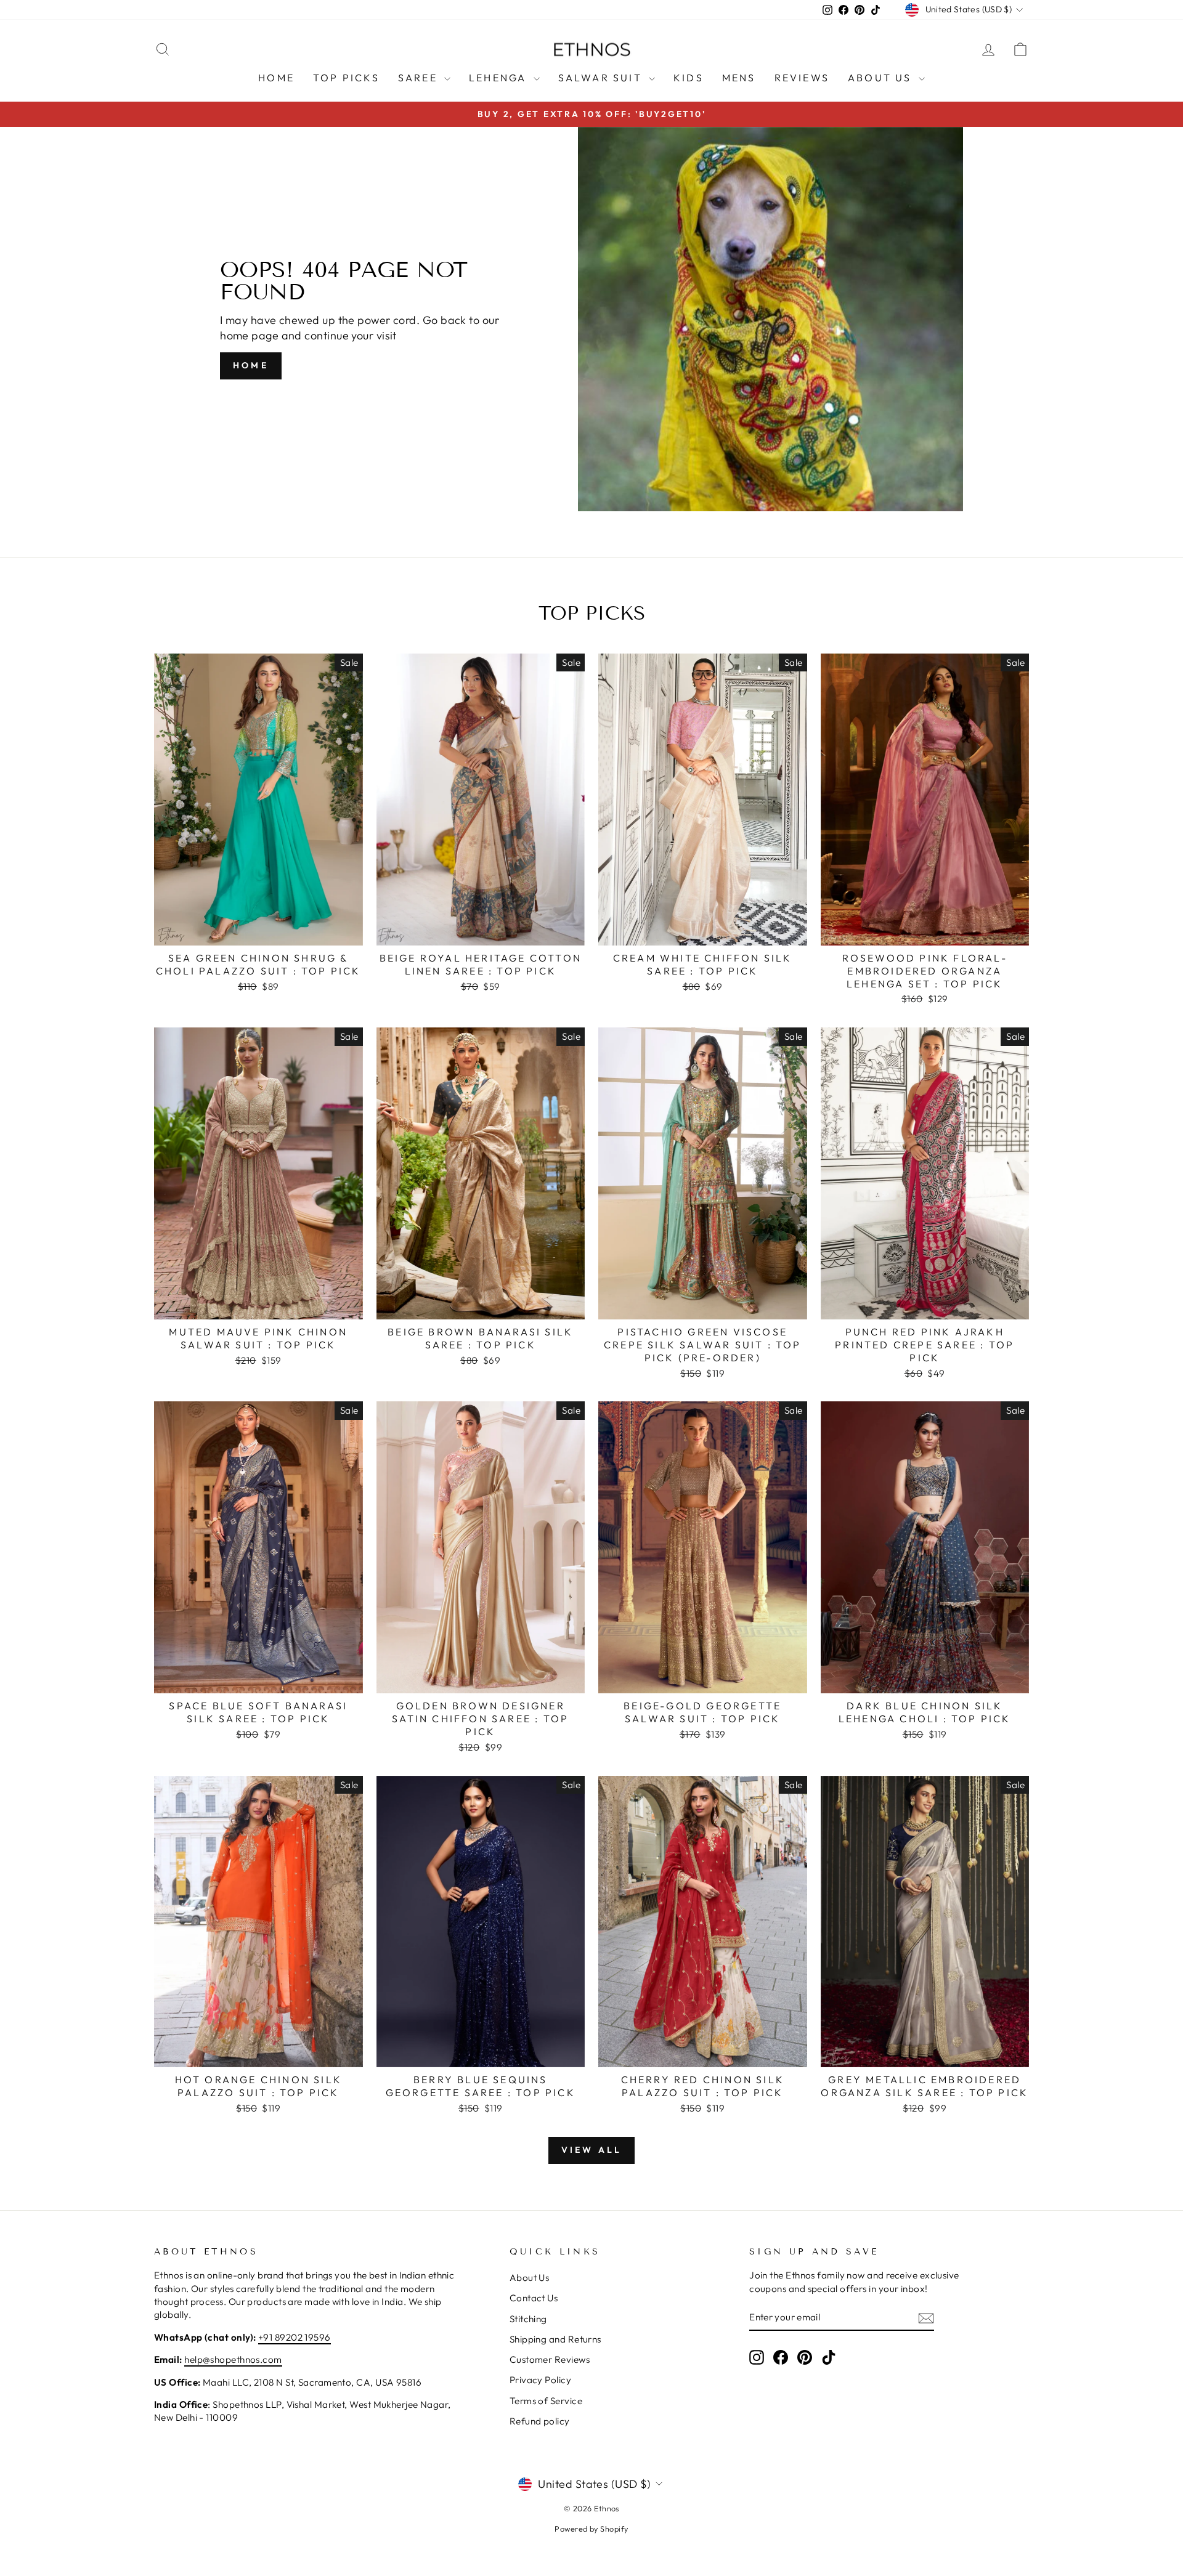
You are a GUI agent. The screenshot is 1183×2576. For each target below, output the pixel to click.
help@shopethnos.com (233, 2359)
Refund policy (540, 2421)
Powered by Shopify (591, 2529)
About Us (882, 78)
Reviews (802, 78)
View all (592, 2150)
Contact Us (534, 2298)
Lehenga (500, 78)
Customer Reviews (550, 2359)
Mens (739, 78)
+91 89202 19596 (295, 2337)
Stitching (528, 2319)
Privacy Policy (540, 2380)
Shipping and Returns (555, 2339)
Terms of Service (546, 2401)
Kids (689, 78)
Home (276, 78)
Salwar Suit (602, 78)
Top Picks (346, 78)
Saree (420, 78)
